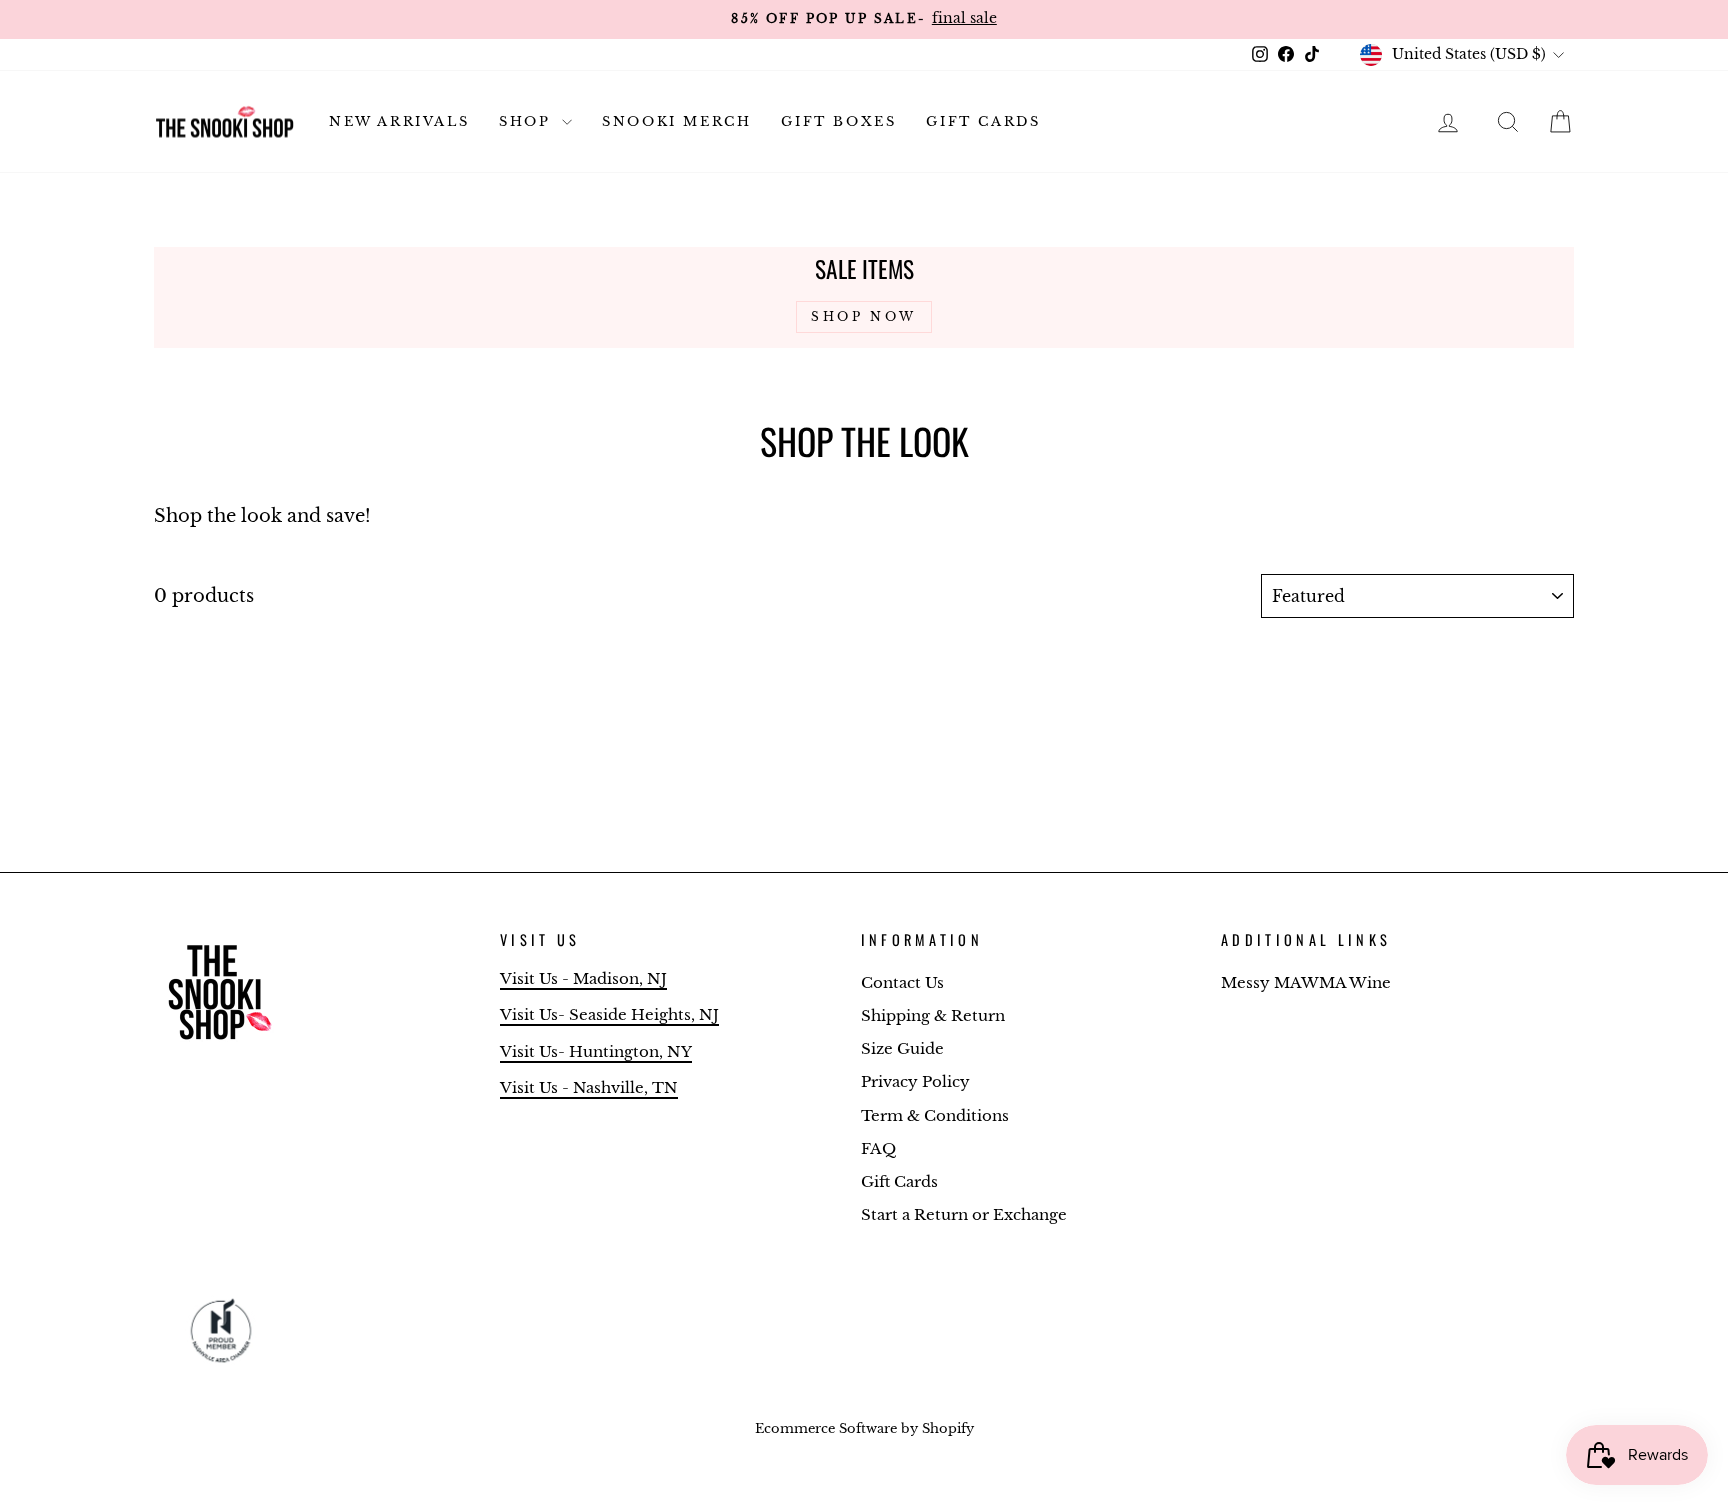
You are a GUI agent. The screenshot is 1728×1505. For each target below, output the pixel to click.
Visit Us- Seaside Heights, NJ (609, 1014)
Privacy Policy (915, 1081)
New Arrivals (399, 121)
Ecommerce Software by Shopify (864, 1428)
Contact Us (902, 982)
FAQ (878, 1148)
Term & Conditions (935, 1115)
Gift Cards (983, 121)
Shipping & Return (933, 1015)
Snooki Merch (676, 121)
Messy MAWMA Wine (1306, 982)
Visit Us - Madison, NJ (583, 978)
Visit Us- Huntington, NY (596, 1051)
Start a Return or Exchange (964, 1214)
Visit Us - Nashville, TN (589, 1087)
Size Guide (902, 1048)
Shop (528, 121)
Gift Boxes (838, 121)
